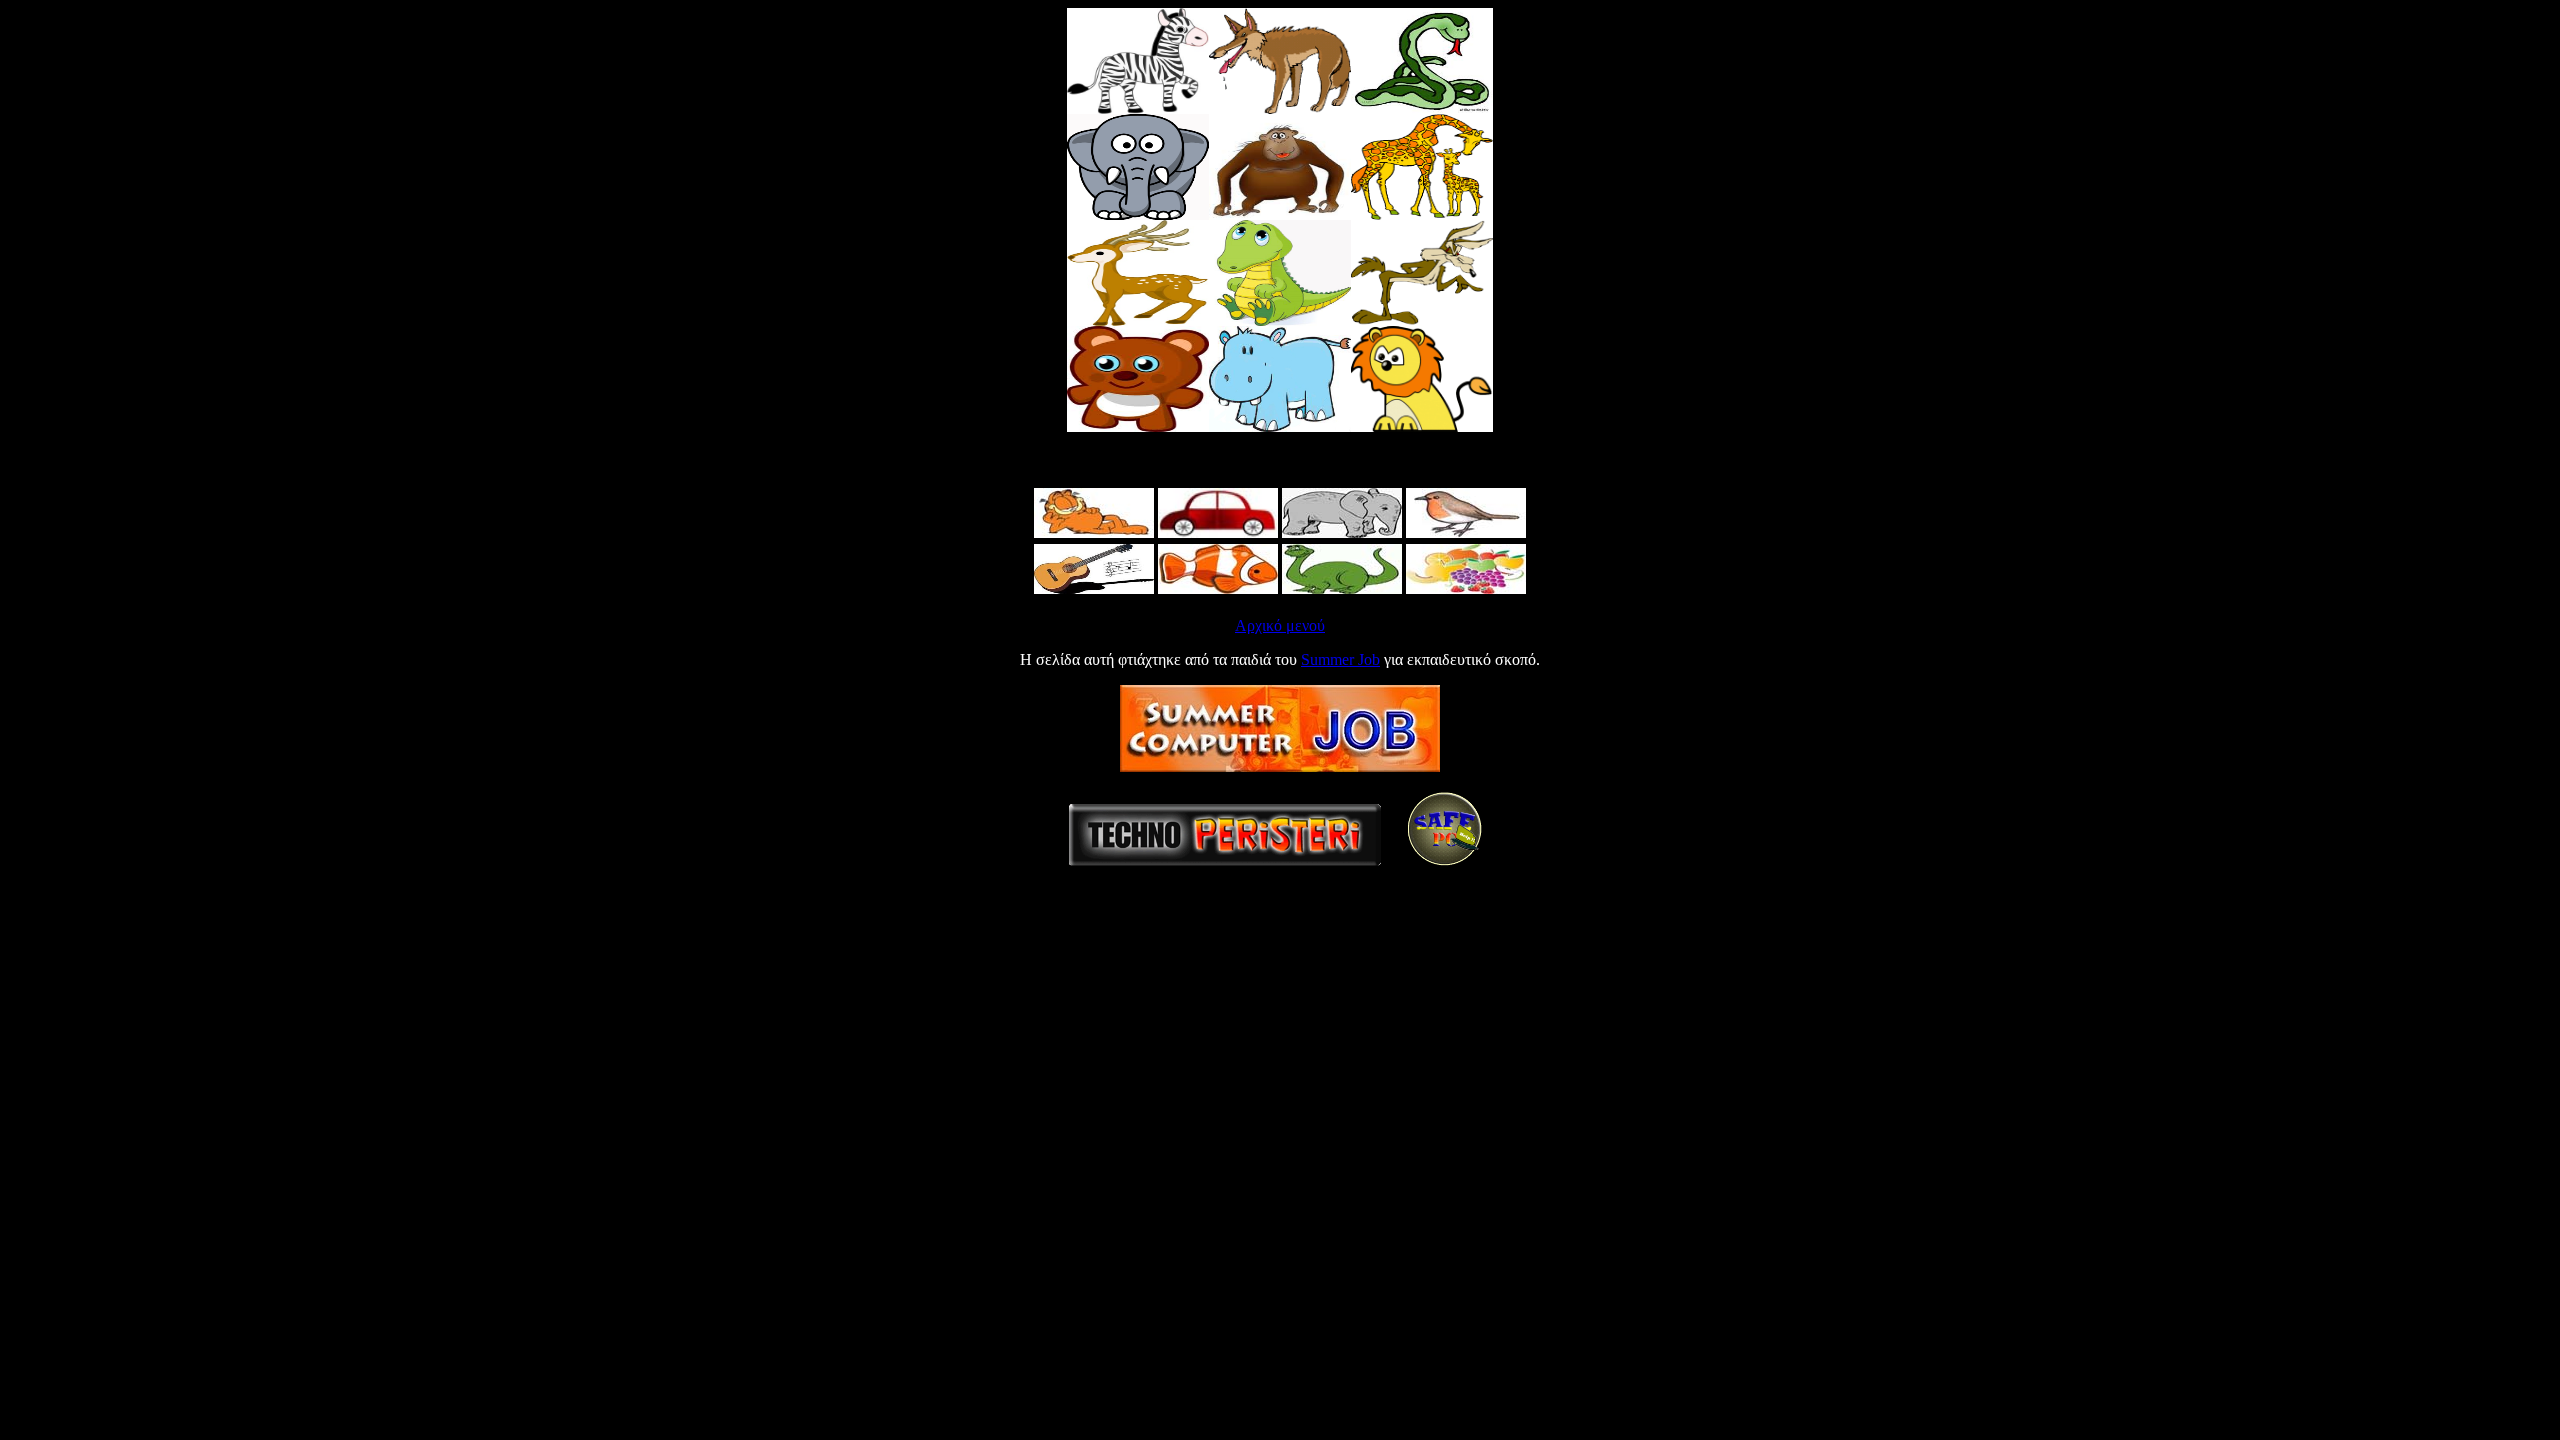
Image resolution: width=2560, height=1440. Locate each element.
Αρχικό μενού (1280, 625)
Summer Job (1340, 659)
